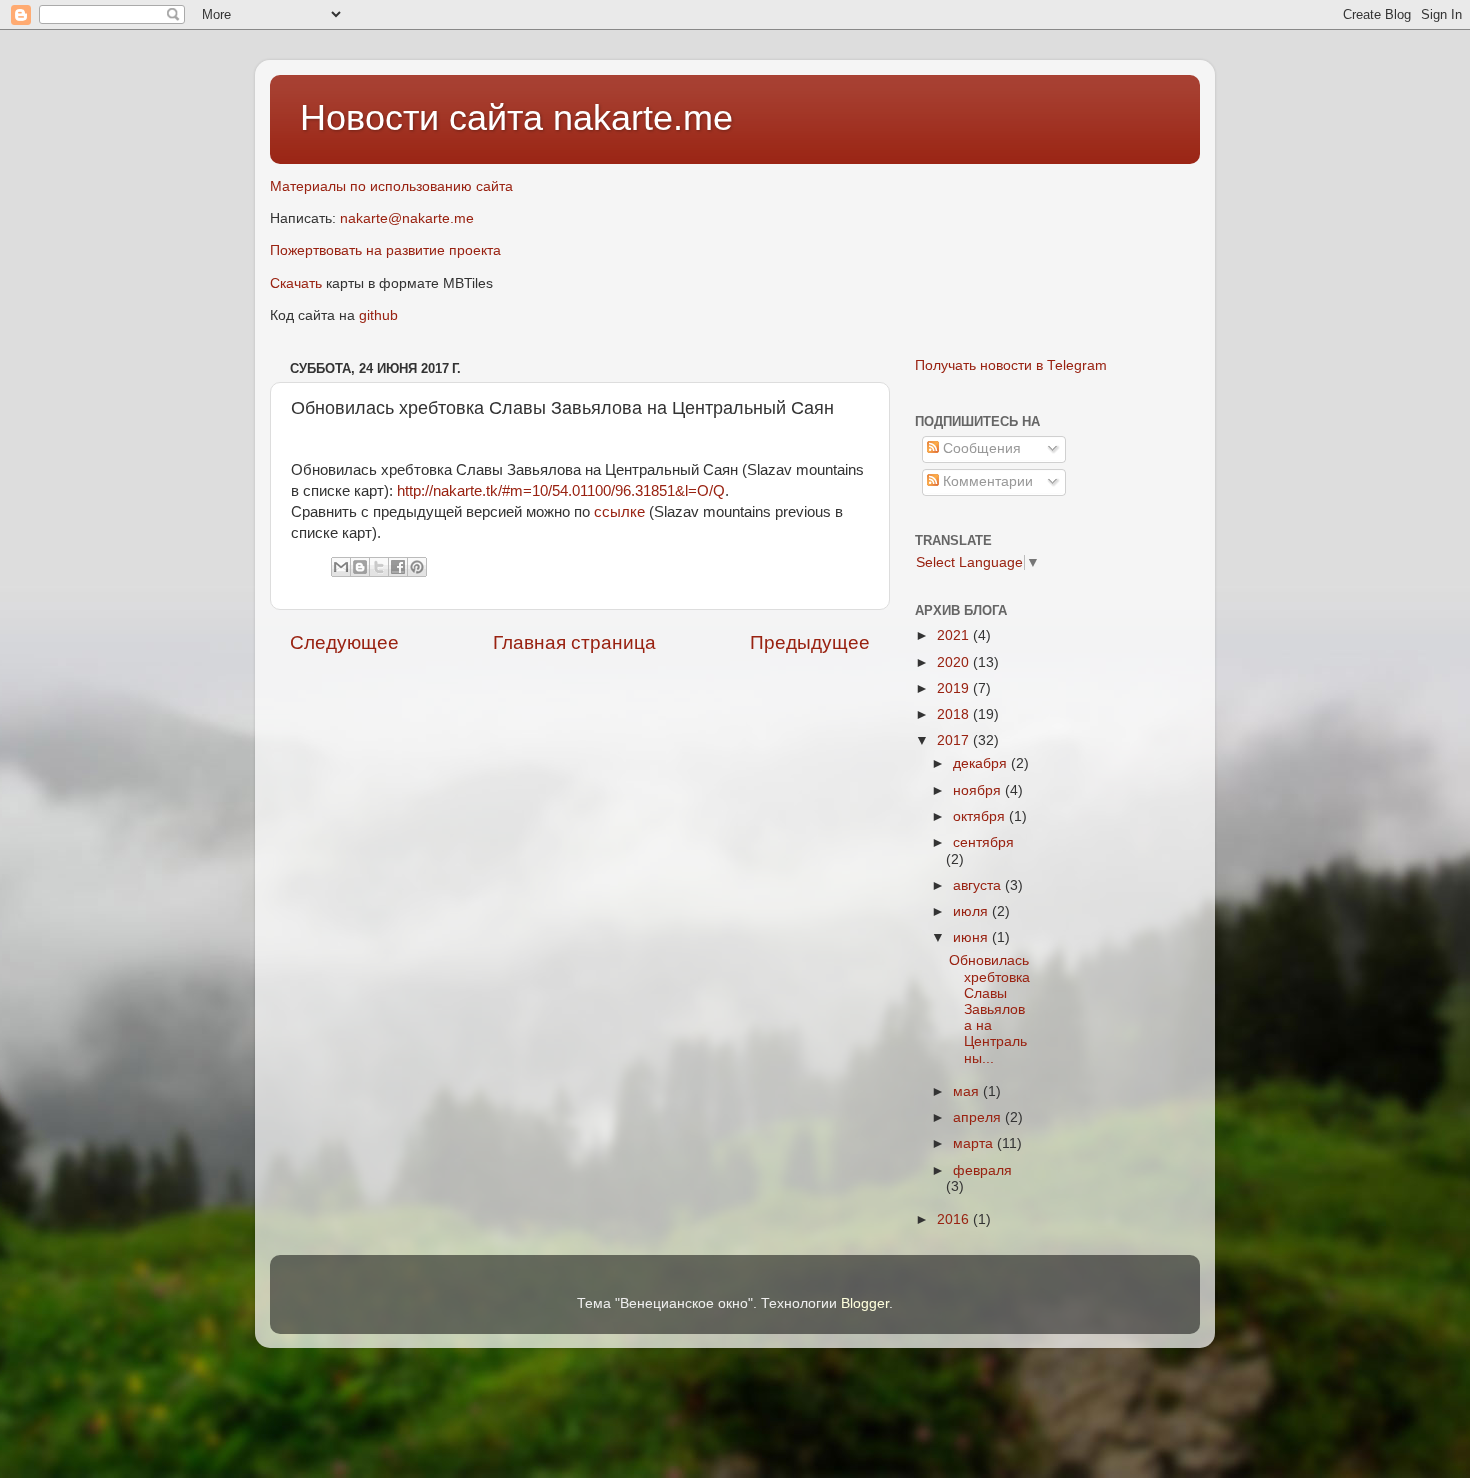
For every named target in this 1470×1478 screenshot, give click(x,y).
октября (981, 816)
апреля (979, 1117)
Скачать (296, 283)
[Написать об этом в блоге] (360, 567)
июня (972, 937)
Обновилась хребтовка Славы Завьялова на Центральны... (989, 1009)
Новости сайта (426, 117)
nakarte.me (643, 117)
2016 (955, 1219)
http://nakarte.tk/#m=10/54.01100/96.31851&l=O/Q (561, 491)
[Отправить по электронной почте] (341, 567)
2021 (955, 635)
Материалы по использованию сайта (391, 186)
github (378, 315)
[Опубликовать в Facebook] (398, 567)
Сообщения (980, 448)
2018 (955, 714)
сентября (983, 842)
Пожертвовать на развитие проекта (385, 250)
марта (975, 1143)
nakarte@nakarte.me (407, 218)
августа (979, 885)
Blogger (865, 1303)
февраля (982, 1170)
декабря (982, 763)
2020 (955, 662)
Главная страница (574, 642)
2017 (955, 740)
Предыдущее (810, 642)
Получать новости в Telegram (1011, 365)
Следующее (344, 642)
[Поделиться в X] (379, 567)
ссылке (619, 512)
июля (972, 911)
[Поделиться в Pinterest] (417, 567)
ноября (979, 790)
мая (968, 1091)
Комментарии (986, 481)
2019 (955, 688)
